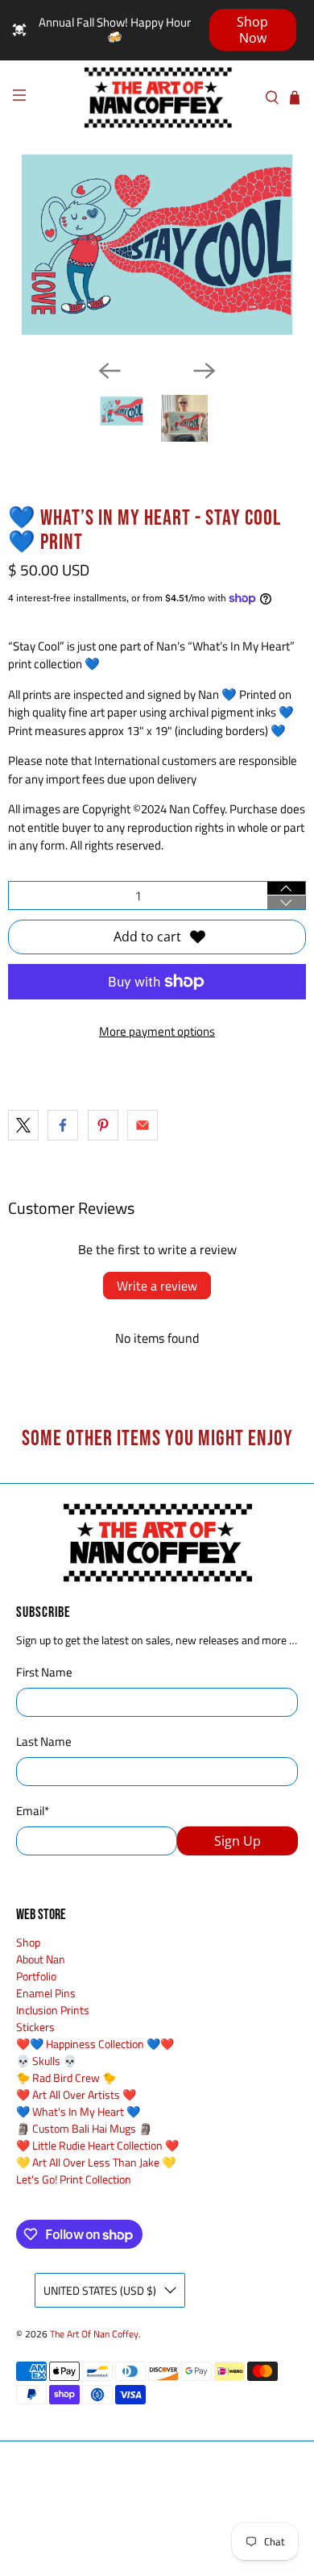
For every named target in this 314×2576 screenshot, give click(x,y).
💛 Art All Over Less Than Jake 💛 (96, 2162)
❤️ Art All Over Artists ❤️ (76, 2094)
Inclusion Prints (53, 2010)
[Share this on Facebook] (63, 1125)
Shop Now (252, 30)
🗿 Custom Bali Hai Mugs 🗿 (84, 2128)
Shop (28, 1942)
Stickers (35, 2027)
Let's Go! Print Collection (74, 2179)
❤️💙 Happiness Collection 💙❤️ (95, 2044)
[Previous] (109, 371)
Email (33, 1811)
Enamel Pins (46, 1993)
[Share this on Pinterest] (103, 1125)
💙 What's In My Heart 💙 (78, 2111)
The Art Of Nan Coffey (94, 2334)
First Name (44, 1672)
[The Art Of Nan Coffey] (157, 98)
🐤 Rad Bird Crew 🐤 (66, 2077)
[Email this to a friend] (143, 1125)
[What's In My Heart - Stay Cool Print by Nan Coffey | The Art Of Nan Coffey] (157, 245)
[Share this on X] (23, 1125)
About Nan (41, 1959)
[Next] (205, 371)
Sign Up (238, 1841)
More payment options (157, 1031)
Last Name (44, 1742)
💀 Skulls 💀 (46, 2061)
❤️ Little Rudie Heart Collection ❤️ (97, 2145)
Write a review (157, 1286)
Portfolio (36, 1976)
